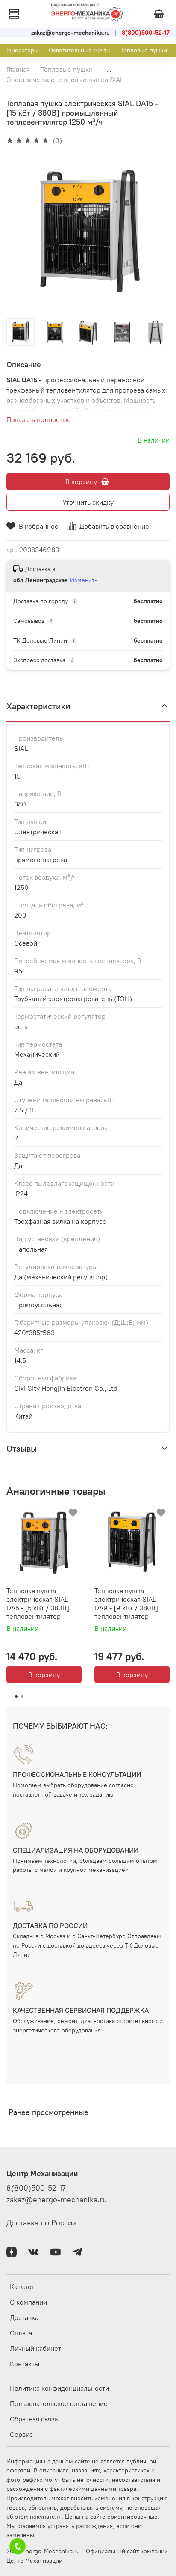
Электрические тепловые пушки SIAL (65, 80)
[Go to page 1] (16, 1696)
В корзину (44, 1675)
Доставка (24, 2317)
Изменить (84, 580)
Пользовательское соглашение (59, 2403)
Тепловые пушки (144, 50)
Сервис (21, 2434)
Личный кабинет (35, 2348)
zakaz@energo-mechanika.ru (57, 2200)
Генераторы (22, 50)
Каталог (22, 2287)
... (109, 69)
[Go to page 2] (22, 1696)
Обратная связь (34, 2419)
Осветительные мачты (80, 50)
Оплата (21, 2333)
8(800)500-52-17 (36, 2188)
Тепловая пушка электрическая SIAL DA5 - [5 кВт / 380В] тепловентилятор (38, 1603)
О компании (28, 2302)
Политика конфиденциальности (59, 2388)
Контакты (25, 2364)
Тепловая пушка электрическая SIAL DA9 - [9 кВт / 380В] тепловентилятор (126, 1603)
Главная (18, 69)
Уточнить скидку (88, 502)
